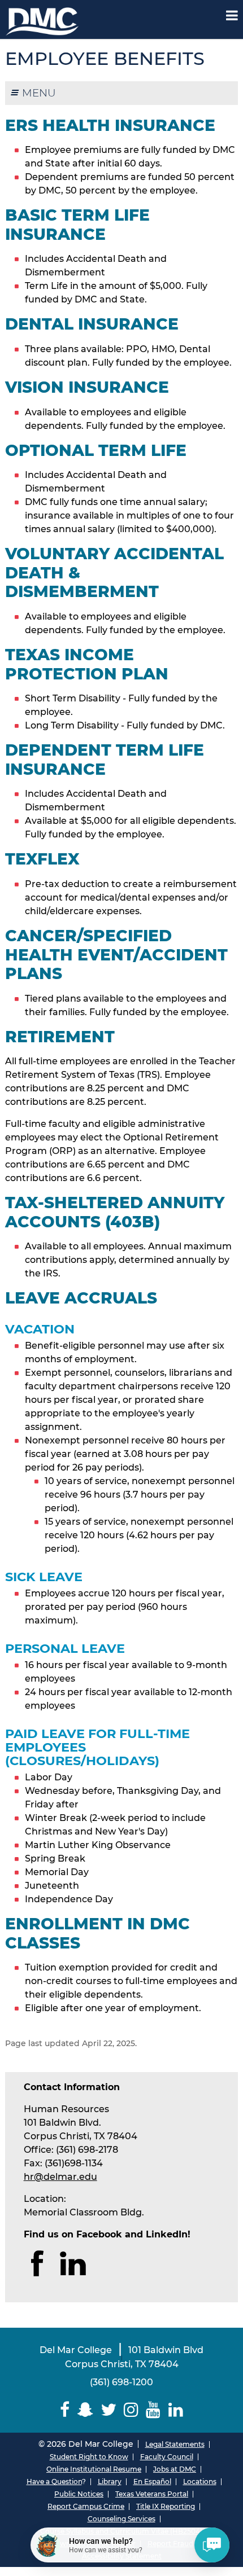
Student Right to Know (89, 2457)
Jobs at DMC (175, 2469)
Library (110, 2481)
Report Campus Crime (86, 2506)
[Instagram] (131, 2410)
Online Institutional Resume (94, 2469)
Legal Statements (175, 2444)
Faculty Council (167, 2457)
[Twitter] (108, 2410)
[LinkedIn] (175, 2410)
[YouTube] (153, 2410)
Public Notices (79, 2494)
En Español (152, 2481)
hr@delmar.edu (60, 2177)
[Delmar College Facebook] (65, 2410)
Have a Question (54, 2481)
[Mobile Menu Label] (232, 16)
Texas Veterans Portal (152, 2494)
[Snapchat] (85, 2410)
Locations (200, 2481)
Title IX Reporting (166, 2506)
